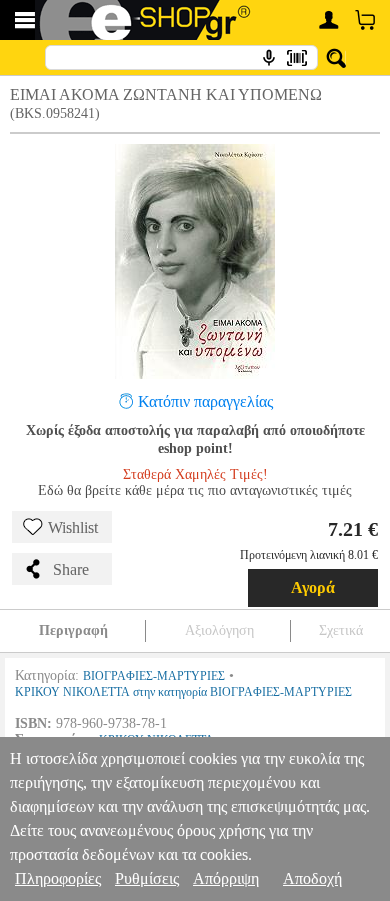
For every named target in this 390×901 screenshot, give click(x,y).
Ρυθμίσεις (147, 878)
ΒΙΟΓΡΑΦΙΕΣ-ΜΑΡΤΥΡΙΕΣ (154, 676)
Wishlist (73, 527)
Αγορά (313, 587)
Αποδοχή (312, 878)
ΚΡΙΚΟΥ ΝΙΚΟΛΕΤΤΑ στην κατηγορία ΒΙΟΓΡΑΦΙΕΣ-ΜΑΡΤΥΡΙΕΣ (183, 692)
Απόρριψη (226, 878)
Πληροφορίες (58, 878)
